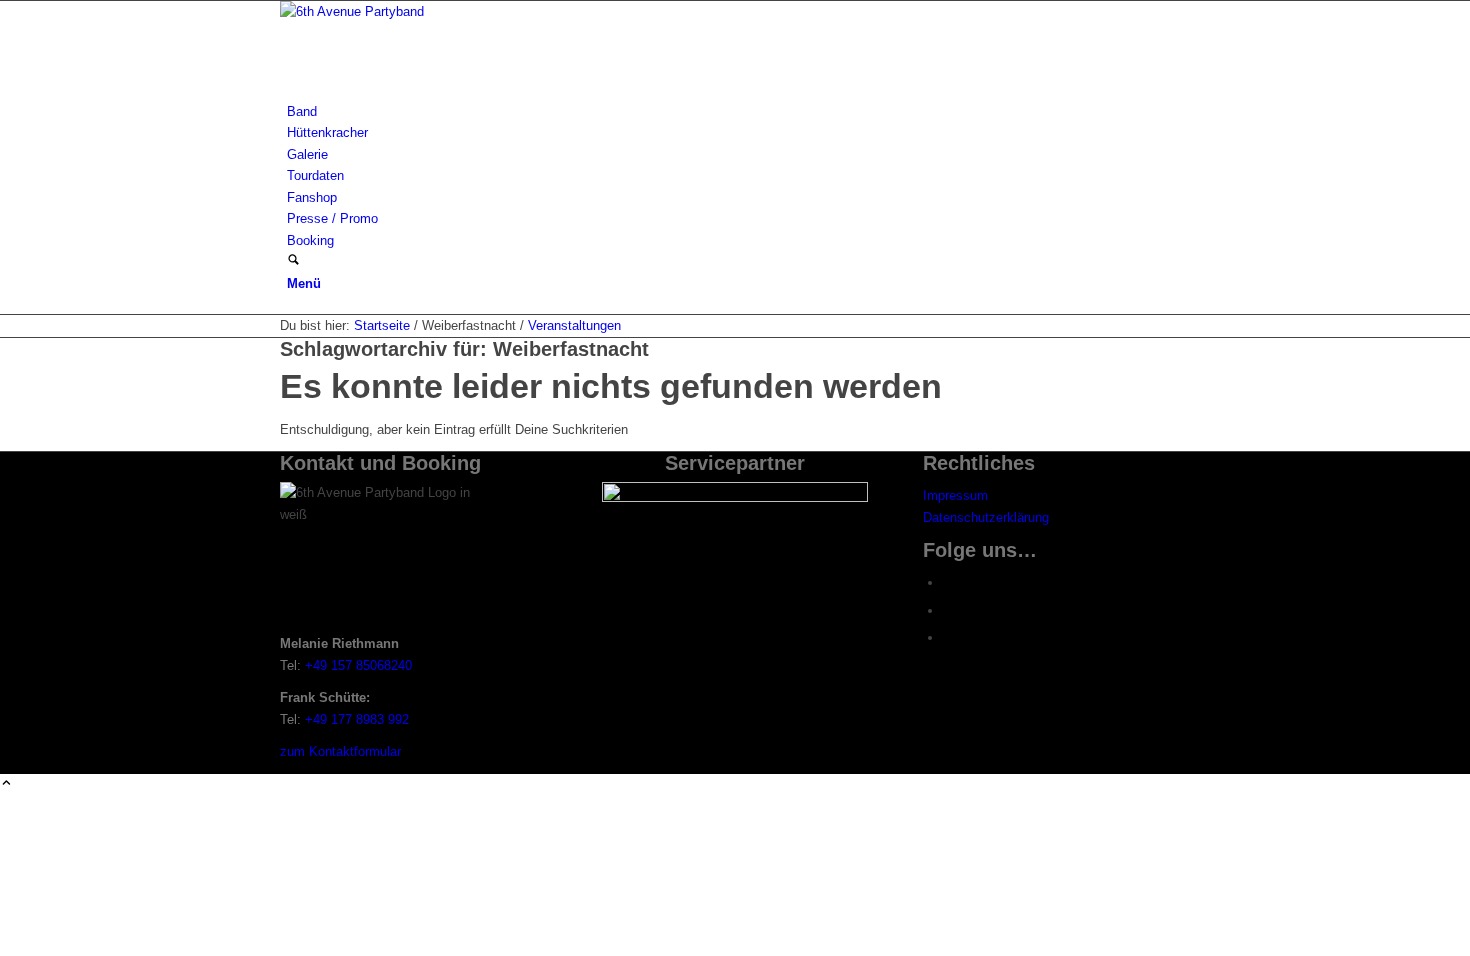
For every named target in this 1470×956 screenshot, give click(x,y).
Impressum (955, 495)
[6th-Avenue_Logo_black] (430, 11)
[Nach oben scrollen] (6, 784)
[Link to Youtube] (948, 637)
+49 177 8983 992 (357, 719)
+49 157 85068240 (358, 665)
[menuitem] (738, 111)
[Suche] (293, 261)
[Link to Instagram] (948, 610)
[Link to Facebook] (948, 582)
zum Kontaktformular (340, 751)
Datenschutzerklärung (986, 517)
